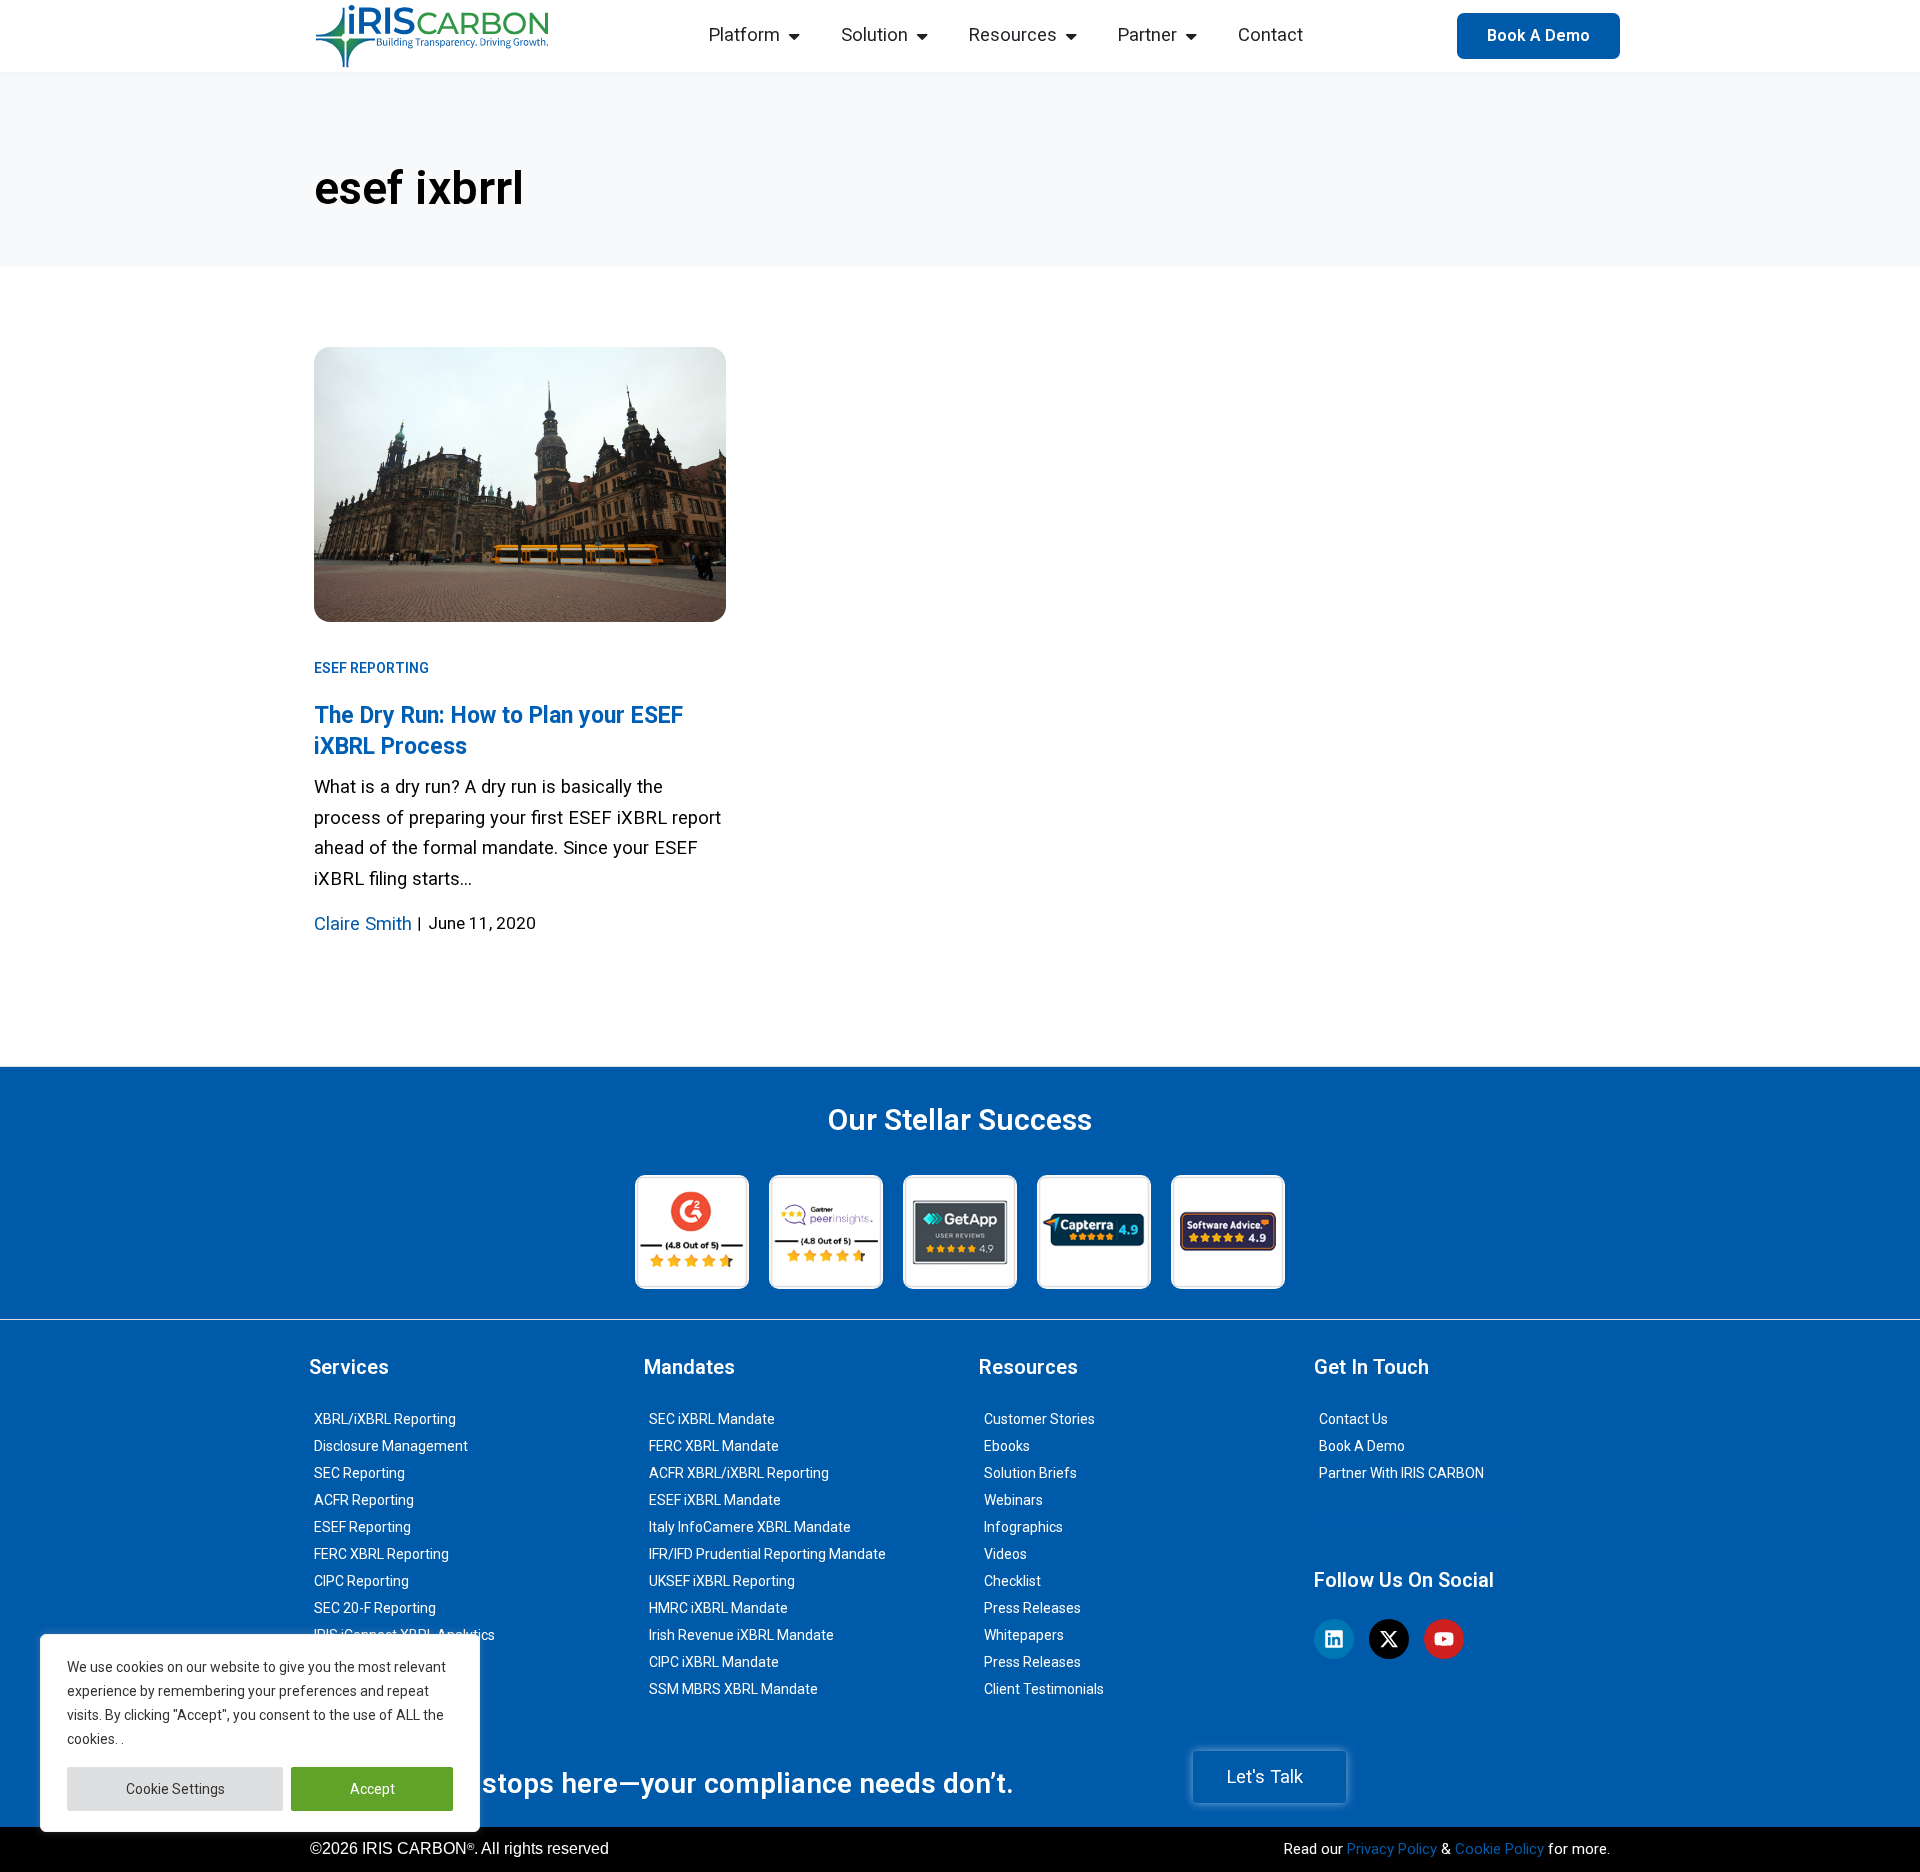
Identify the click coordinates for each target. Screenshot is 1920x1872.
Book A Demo (1362, 1446)
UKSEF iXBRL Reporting (722, 1581)
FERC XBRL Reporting (381, 1554)
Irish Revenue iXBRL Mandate (741, 1635)
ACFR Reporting (364, 1500)
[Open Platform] (794, 36)
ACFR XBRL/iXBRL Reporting (739, 1473)
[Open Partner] (1191, 36)
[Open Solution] (922, 36)
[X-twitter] (1389, 1639)
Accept (372, 1789)
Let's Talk (1264, 1777)
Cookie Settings (175, 1789)
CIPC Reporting (361, 1581)
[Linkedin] (1334, 1639)
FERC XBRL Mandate (714, 1446)
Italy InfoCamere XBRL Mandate (750, 1527)
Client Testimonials (1044, 1689)
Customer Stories (1039, 1419)
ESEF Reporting (371, 668)
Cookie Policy (1499, 1849)
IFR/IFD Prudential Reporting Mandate (767, 1554)
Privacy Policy (1392, 1849)
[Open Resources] (1071, 36)
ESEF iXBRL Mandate (715, 1500)
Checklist (1012, 1581)
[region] (260, 1733)
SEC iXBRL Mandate (712, 1419)
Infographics (1023, 1527)
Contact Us (1353, 1419)
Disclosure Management (391, 1446)
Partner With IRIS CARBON (1401, 1473)
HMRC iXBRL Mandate (718, 1608)
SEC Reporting (359, 1473)
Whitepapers (1024, 1635)
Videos (1005, 1554)
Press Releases (1032, 1608)
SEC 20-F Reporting (375, 1608)
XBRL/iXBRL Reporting (385, 1419)
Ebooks (1007, 1446)
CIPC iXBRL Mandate (714, 1662)
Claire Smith (363, 924)
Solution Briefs (1030, 1473)
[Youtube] (1444, 1639)
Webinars (1013, 1500)
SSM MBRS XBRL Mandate (733, 1689)
